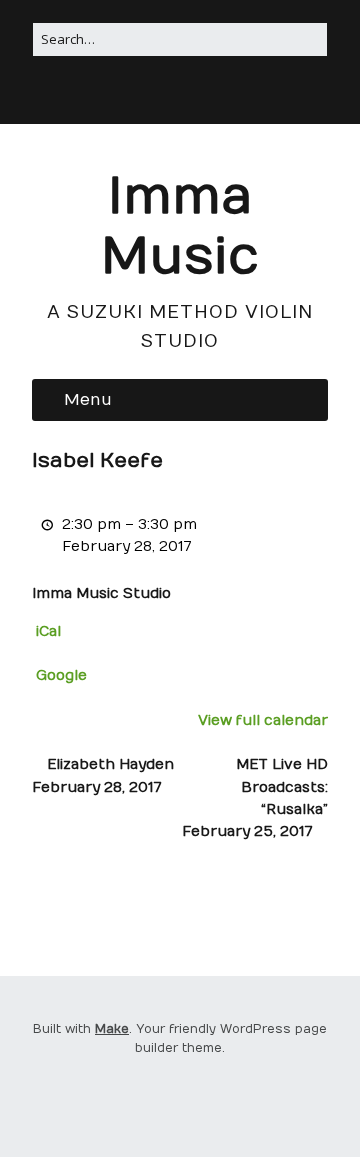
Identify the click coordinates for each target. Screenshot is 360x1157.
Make (112, 1029)
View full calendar (263, 720)
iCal (48, 631)
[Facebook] (178, 96)
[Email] (205, 96)
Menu (88, 400)
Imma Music (180, 227)
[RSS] (153, 96)
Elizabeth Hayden (103, 775)
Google (61, 675)
